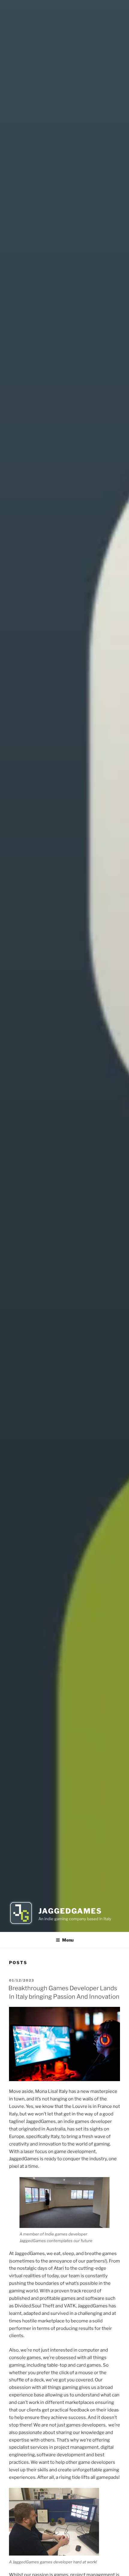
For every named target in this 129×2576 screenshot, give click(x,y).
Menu (68, 1940)
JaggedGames (70, 1911)
